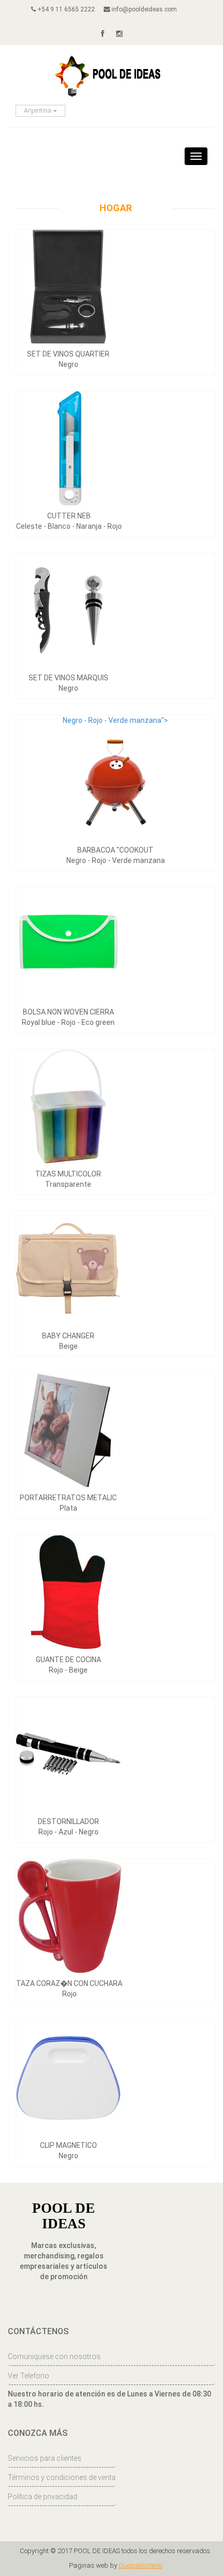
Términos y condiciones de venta (62, 2477)
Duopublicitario (141, 2565)
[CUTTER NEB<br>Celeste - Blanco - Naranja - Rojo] (69, 448)
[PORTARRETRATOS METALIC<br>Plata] (68, 1430)
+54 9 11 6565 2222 (65, 9)
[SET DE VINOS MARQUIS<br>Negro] (68, 610)
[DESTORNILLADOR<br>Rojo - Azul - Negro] (68, 1753)
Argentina (38, 111)
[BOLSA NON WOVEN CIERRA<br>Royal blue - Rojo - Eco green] (68, 944)
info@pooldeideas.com (143, 9)
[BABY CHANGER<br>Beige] (68, 1268)
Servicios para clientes (45, 2458)
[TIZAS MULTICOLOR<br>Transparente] (68, 1106)
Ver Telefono (29, 2376)
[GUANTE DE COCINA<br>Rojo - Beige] (68, 1592)
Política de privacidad (43, 2497)
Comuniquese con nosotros (54, 2356)
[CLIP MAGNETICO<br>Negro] (68, 2077)
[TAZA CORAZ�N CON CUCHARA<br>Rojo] (69, 1915)
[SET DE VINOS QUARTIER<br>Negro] (68, 286)
